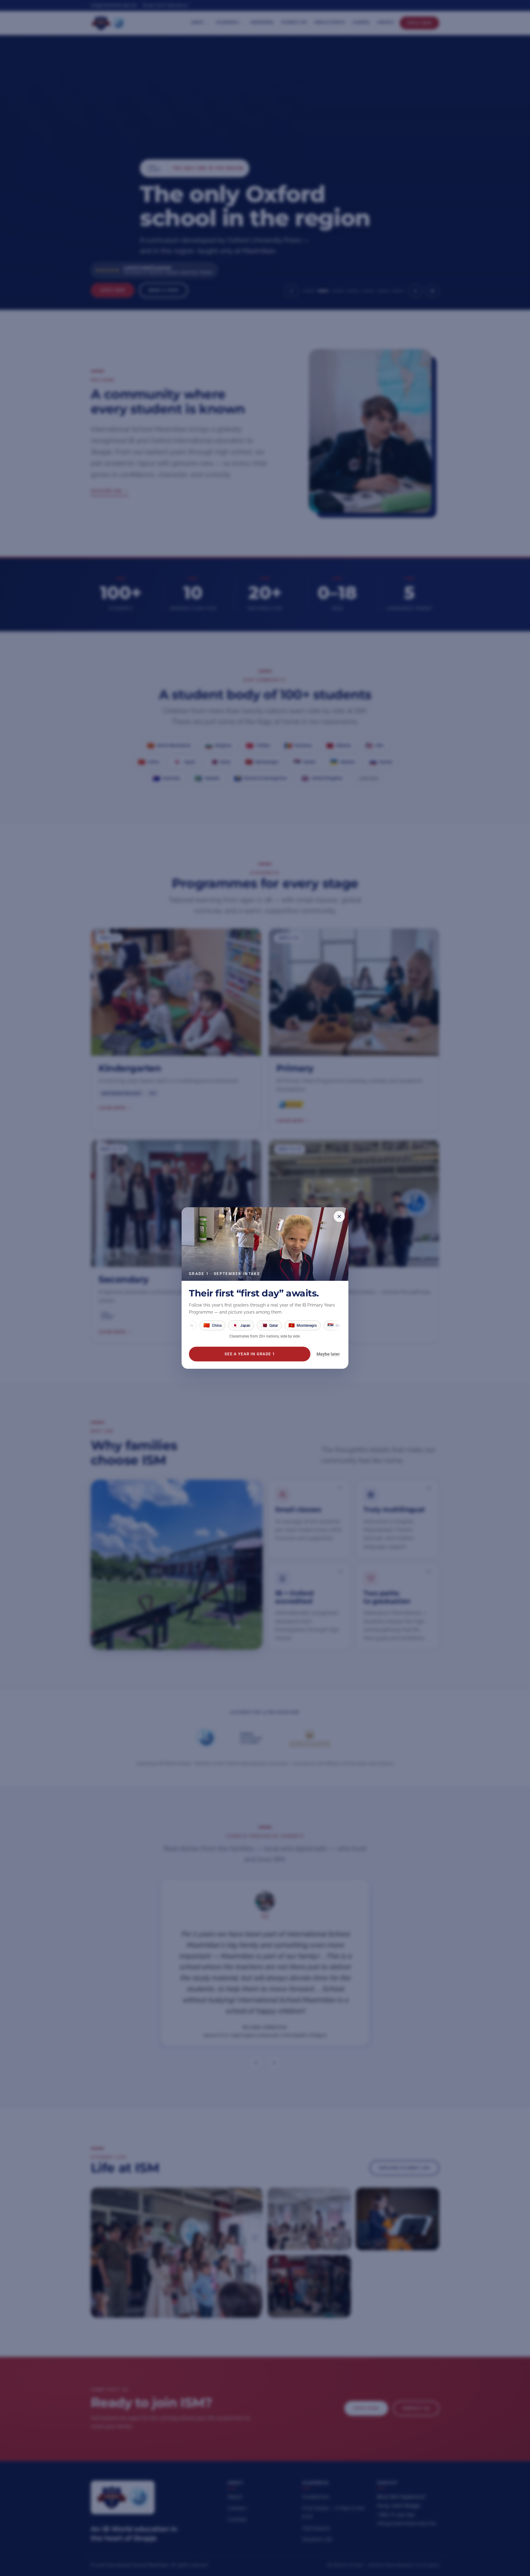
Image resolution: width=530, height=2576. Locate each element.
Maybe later (328, 1354)
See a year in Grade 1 (250, 1354)
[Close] (339, 1216)
